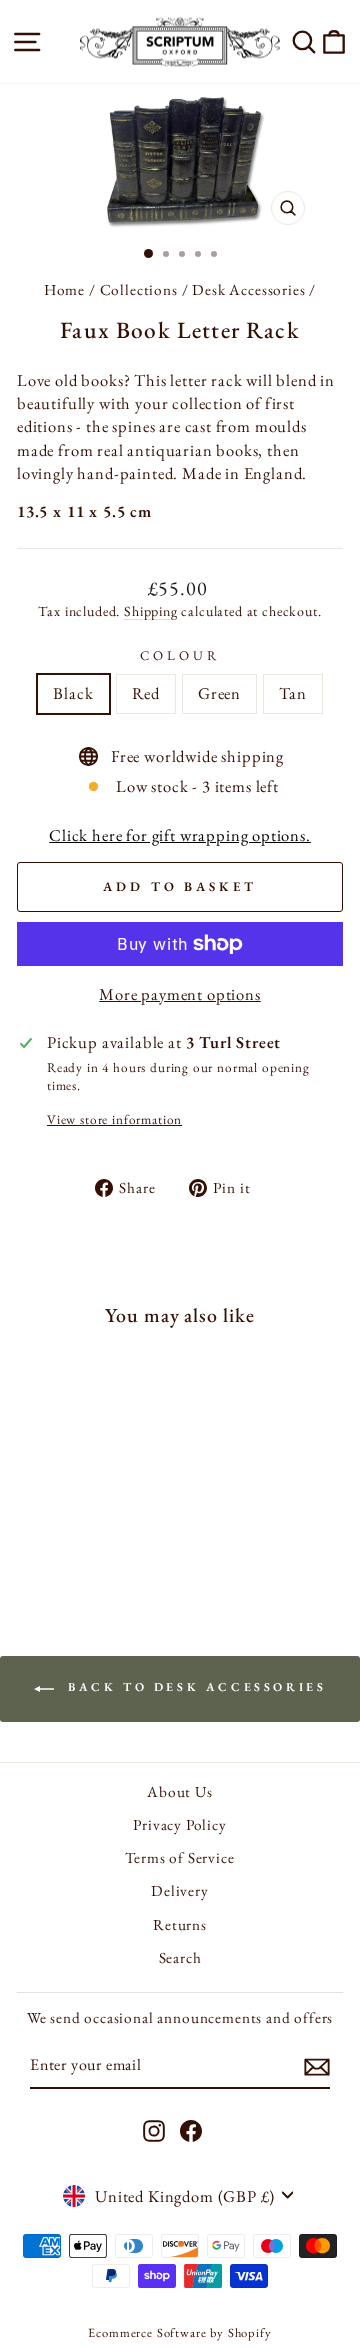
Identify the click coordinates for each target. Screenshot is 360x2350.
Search (180, 1958)
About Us (180, 1792)
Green (219, 693)
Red (146, 693)
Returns (180, 1925)
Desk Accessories (248, 290)
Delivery (180, 1891)
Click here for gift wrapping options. (180, 835)
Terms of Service (179, 1858)
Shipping (151, 611)
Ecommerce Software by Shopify (179, 2332)
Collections (139, 290)
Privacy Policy (180, 1825)
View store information (114, 1119)
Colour (180, 655)
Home (64, 290)
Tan (292, 693)
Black (73, 693)
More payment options (180, 994)
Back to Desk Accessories (194, 1687)
